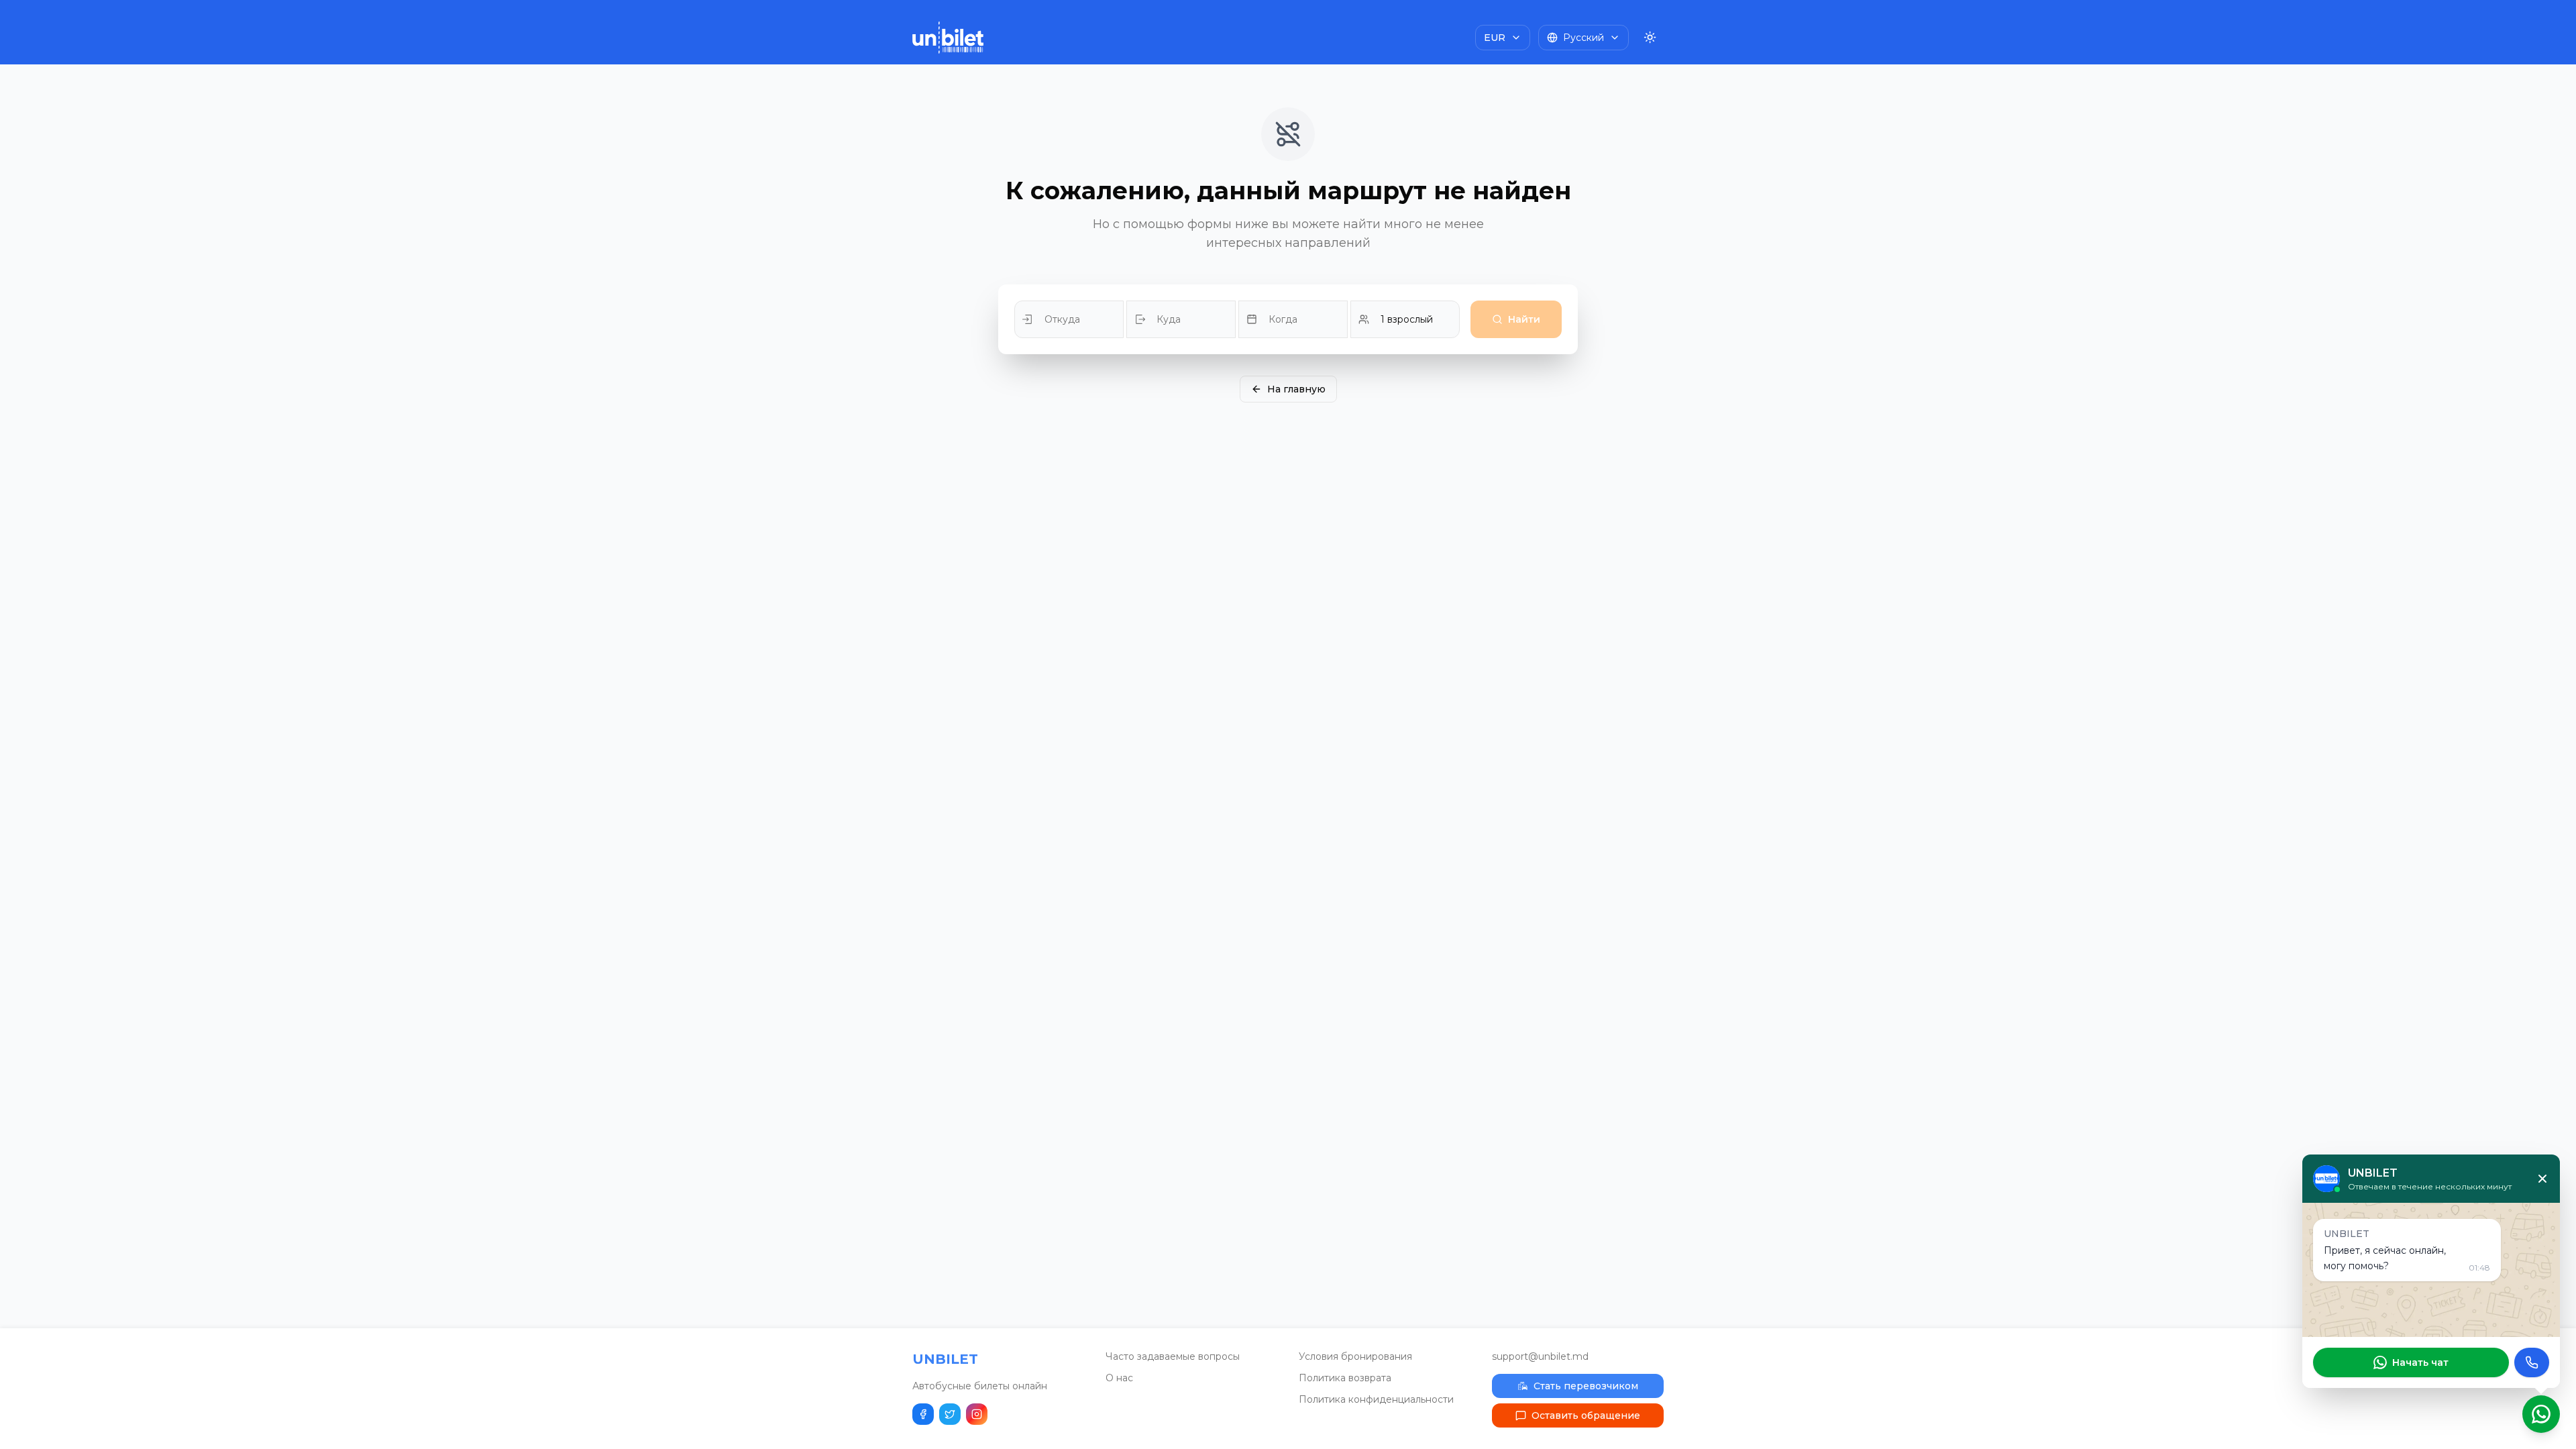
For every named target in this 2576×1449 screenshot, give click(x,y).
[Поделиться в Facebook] (923, 1414)
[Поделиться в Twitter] (950, 1414)
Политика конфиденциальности (1376, 1399)
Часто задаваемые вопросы (1173, 1356)
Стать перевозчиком (1586, 1386)
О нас (1119, 1378)
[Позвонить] (2532, 1362)
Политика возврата (1345, 1378)
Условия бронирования (1355, 1356)
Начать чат (2420, 1362)
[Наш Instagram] (977, 1414)
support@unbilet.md (1540, 1356)
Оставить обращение (1586, 1415)
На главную (1296, 389)
